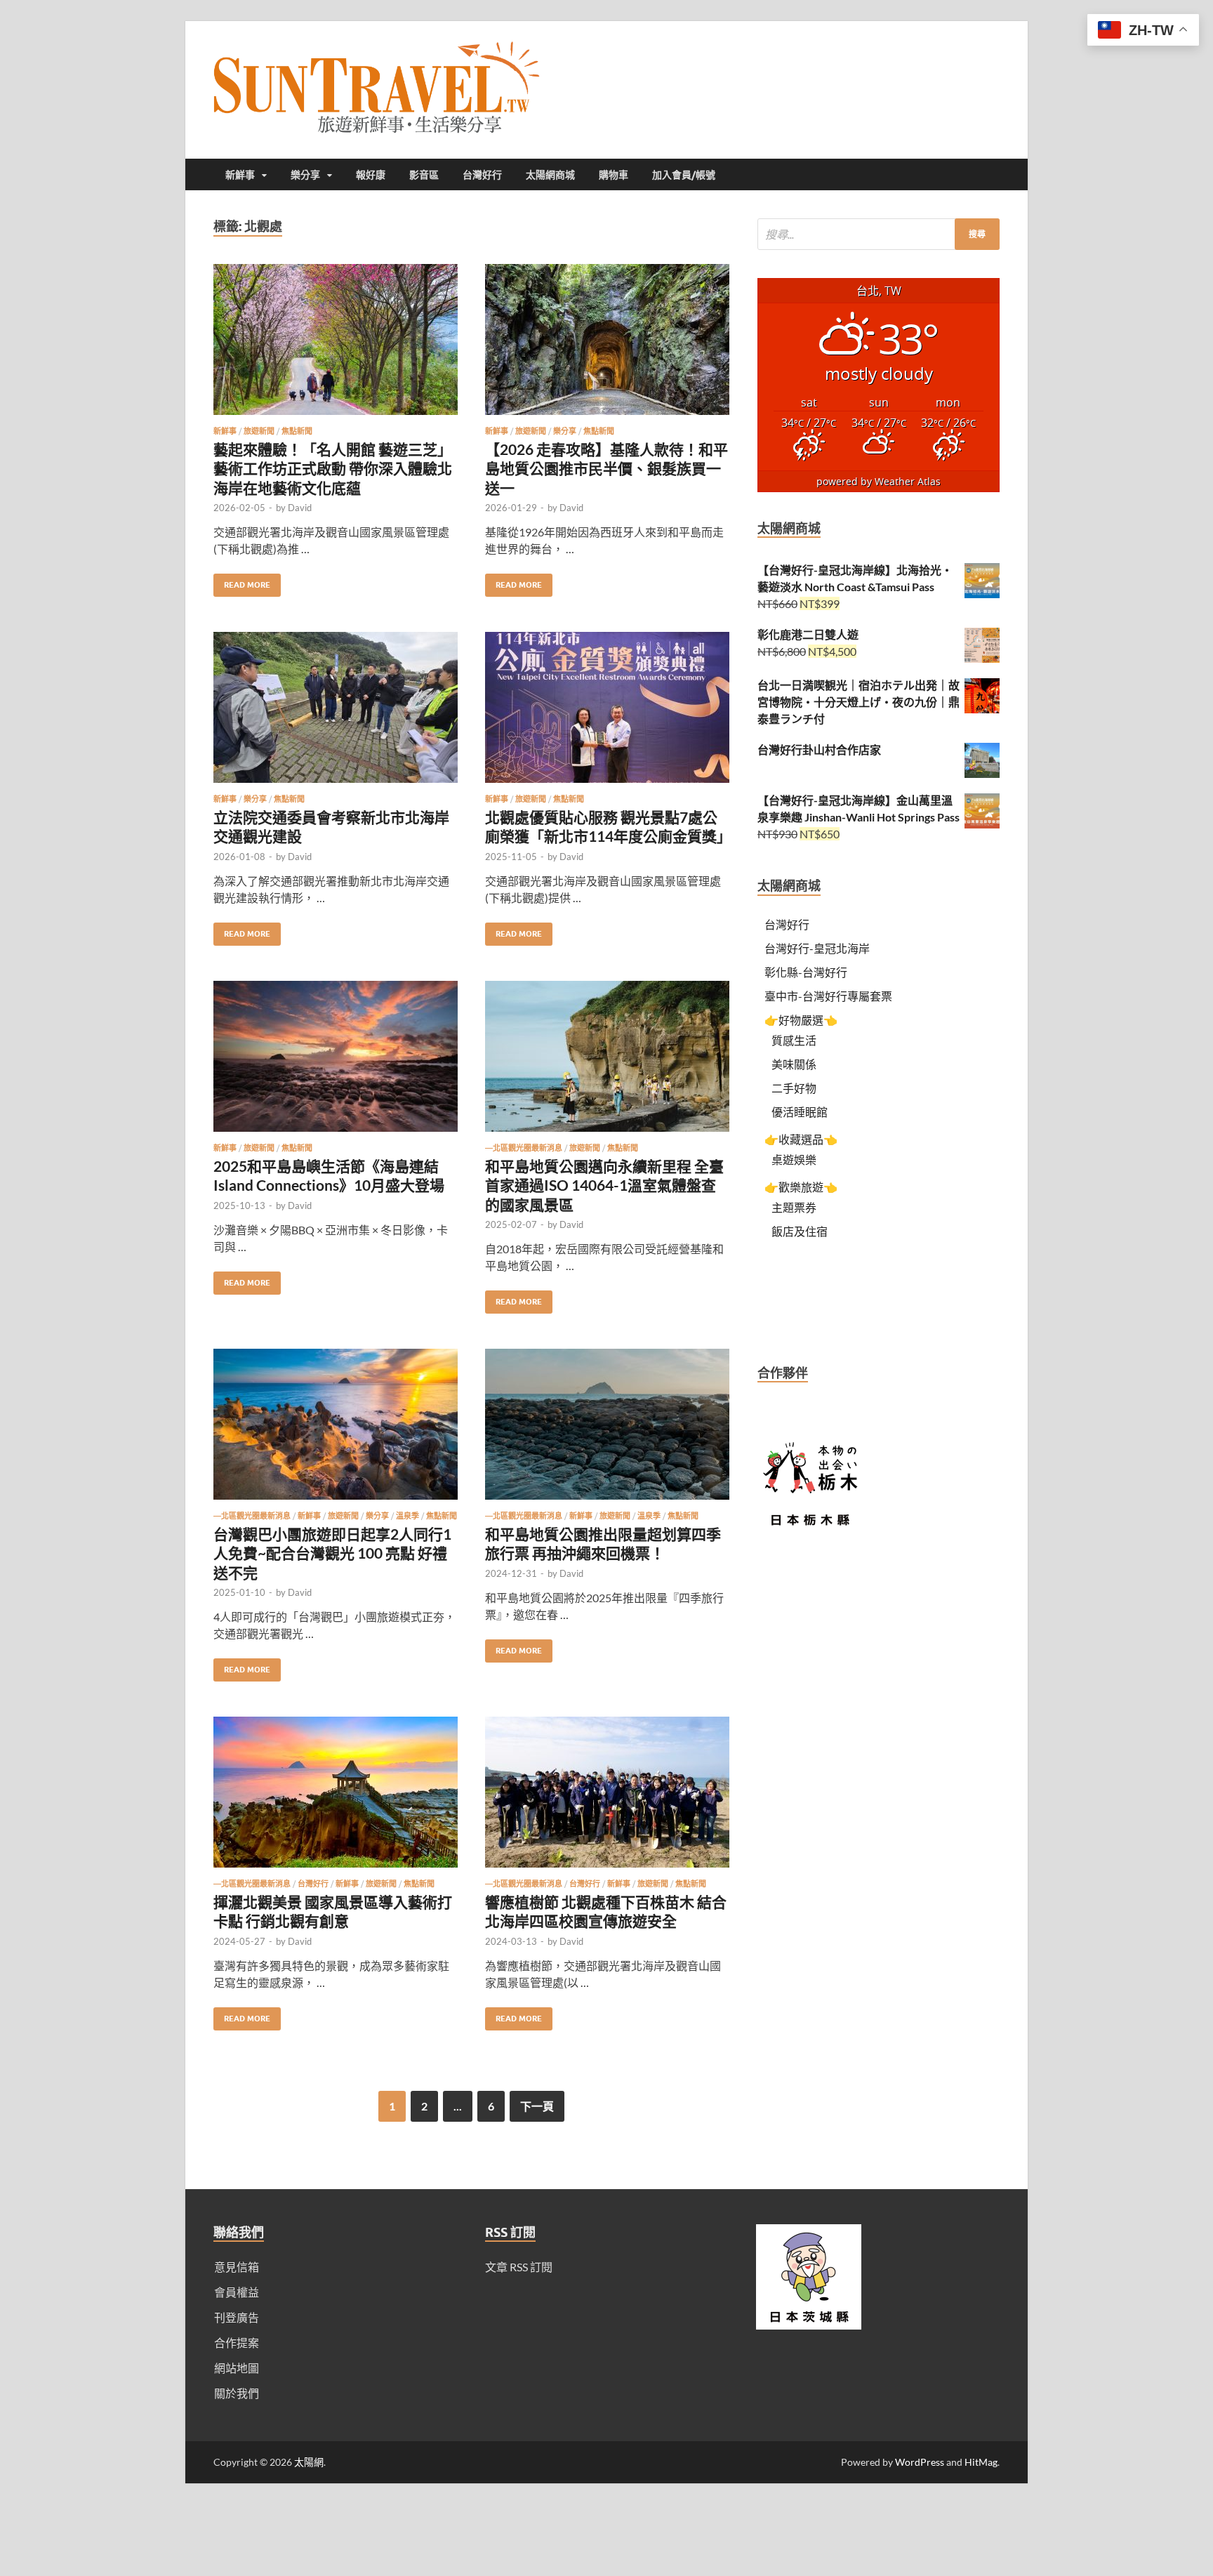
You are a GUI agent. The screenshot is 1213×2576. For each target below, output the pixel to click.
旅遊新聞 (259, 431)
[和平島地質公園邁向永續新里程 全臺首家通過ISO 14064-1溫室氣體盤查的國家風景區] (607, 1062)
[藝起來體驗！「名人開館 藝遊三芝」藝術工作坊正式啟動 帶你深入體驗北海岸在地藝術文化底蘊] (336, 345)
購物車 (614, 175)
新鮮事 (240, 175)
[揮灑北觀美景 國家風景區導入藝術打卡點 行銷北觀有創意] (336, 1798)
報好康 (371, 175)
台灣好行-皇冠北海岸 (817, 948)
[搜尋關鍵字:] (879, 234)
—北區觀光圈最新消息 (524, 1148)
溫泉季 (407, 1516)
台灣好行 (482, 175)
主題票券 (794, 1207)
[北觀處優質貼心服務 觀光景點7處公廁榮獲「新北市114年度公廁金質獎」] (607, 713)
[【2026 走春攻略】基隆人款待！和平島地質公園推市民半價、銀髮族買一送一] (607, 345)
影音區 (424, 175)
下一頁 (537, 2106)
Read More (242, 582)
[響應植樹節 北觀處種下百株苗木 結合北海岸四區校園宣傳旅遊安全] (607, 1798)
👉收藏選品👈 (801, 1139)
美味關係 (794, 1064)
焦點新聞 (297, 431)
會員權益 (237, 2292)
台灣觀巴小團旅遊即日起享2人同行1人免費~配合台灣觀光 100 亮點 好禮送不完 (332, 1553)
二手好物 (794, 1088)
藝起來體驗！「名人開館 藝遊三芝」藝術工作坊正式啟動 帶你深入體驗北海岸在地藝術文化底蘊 (333, 468)
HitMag (981, 2462)
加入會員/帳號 (684, 175)
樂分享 (305, 175)
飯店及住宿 (800, 1231)
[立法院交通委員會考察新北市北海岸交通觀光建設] (336, 713)
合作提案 (237, 2343)
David (300, 508)
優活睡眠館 (800, 1112)
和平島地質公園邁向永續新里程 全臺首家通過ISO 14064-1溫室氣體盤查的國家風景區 (604, 1185)
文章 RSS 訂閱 (519, 2267)
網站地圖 (237, 2368)
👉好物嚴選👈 (801, 1020)
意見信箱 (237, 2267)
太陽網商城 (550, 175)
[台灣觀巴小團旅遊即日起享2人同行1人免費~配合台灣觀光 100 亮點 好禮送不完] (336, 1430)
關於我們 (237, 2393)
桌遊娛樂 (794, 1160)
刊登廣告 (237, 2317)
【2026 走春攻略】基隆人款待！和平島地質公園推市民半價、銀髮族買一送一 (606, 468)
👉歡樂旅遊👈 (801, 1187)
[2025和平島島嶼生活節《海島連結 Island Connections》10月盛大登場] (336, 1062)
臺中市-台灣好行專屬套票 (828, 996)
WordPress (920, 2462)
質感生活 (794, 1040)
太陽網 (309, 2462)
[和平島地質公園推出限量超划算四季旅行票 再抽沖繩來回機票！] (607, 1430)
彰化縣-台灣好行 (806, 972)
